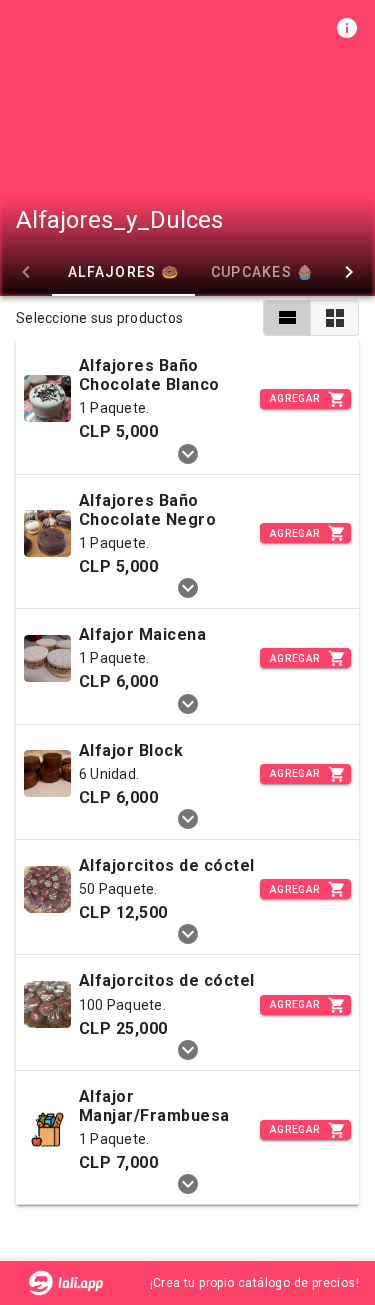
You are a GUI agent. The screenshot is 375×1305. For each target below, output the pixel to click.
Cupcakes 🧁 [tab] (263, 272)
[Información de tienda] (347, 28)
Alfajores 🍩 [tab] (123, 272)
